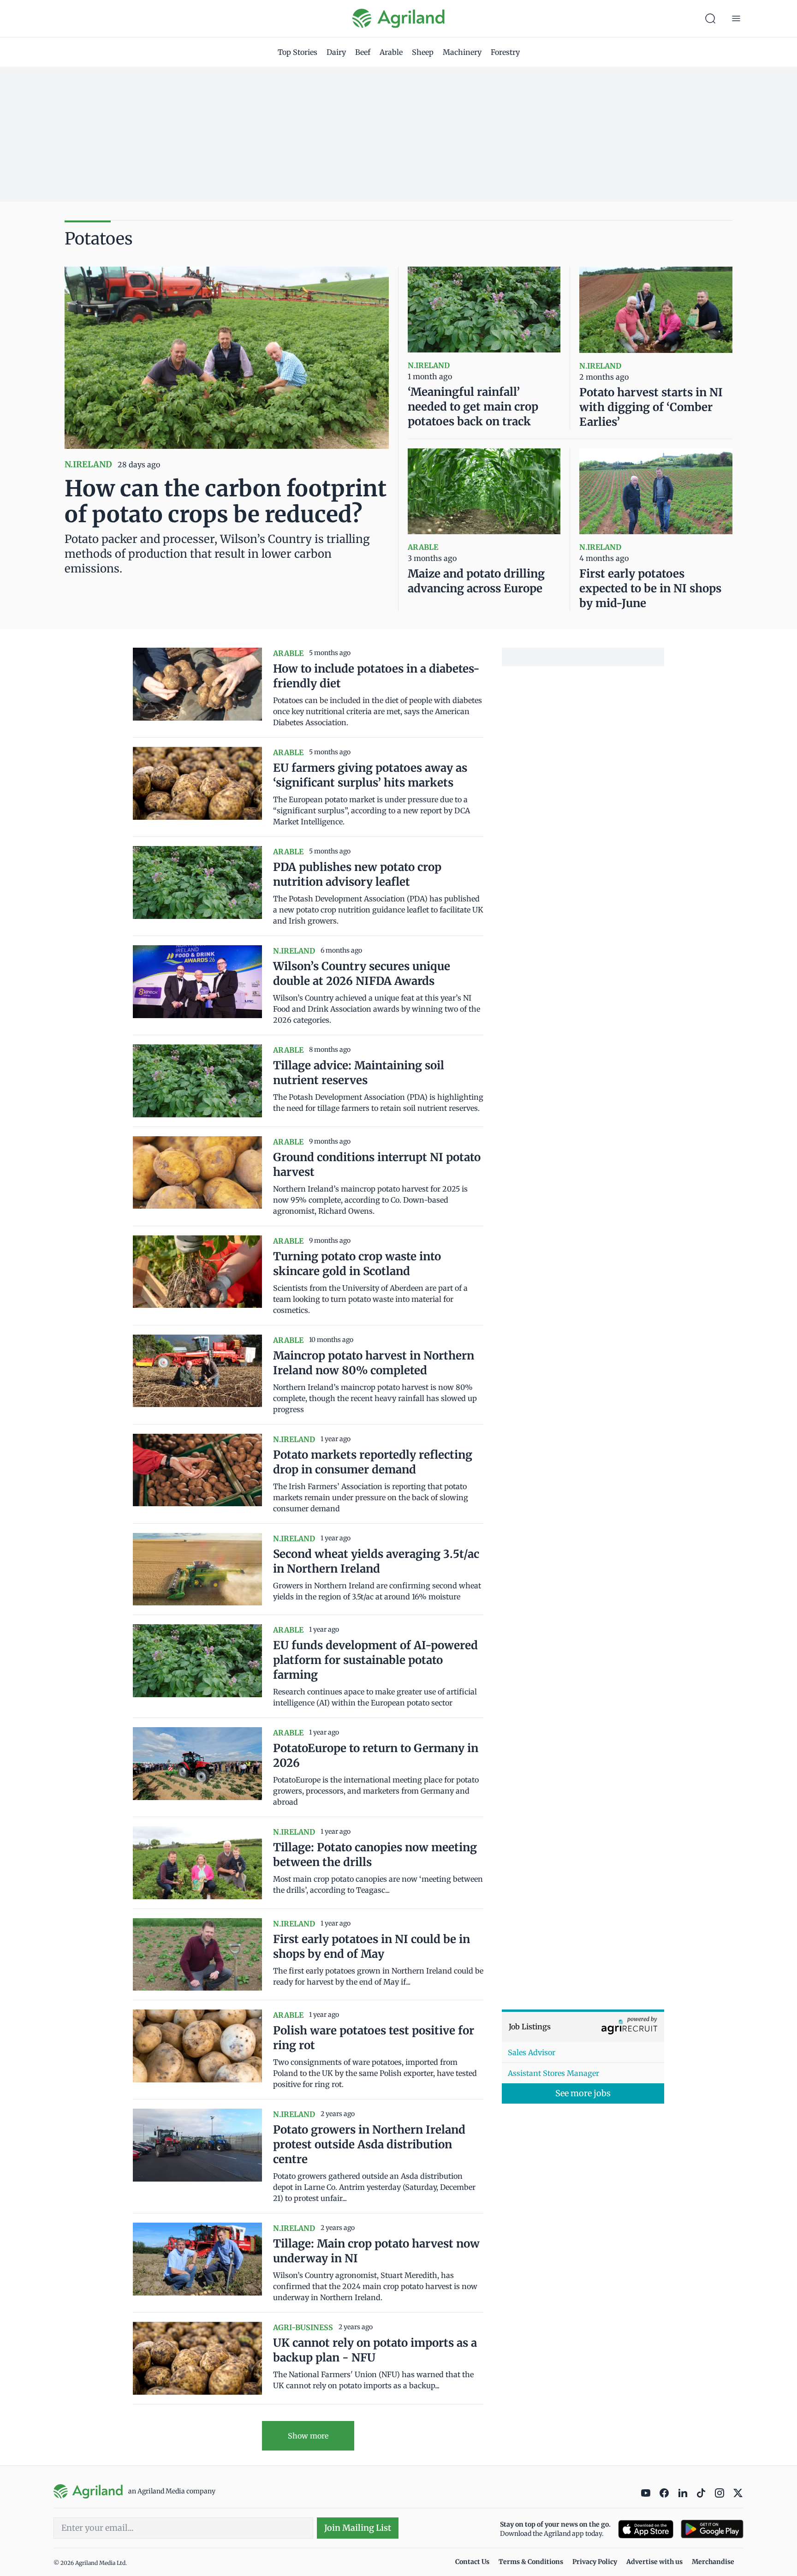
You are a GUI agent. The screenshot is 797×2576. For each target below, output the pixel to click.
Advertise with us (654, 2562)
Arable (391, 52)
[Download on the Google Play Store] (712, 2529)
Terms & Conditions (531, 2562)
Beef (363, 52)
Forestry (505, 52)
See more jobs (583, 2093)
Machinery (462, 52)
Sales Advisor (532, 2052)
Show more (308, 2436)
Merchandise (713, 2562)
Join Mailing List (358, 2528)
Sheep (423, 52)
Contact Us (472, 2562)
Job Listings (530, 2027)
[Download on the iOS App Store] (646, 2529)
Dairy (336, 52)
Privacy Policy (595, 2562)
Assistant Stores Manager (553, 2073)
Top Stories (297, 52)
